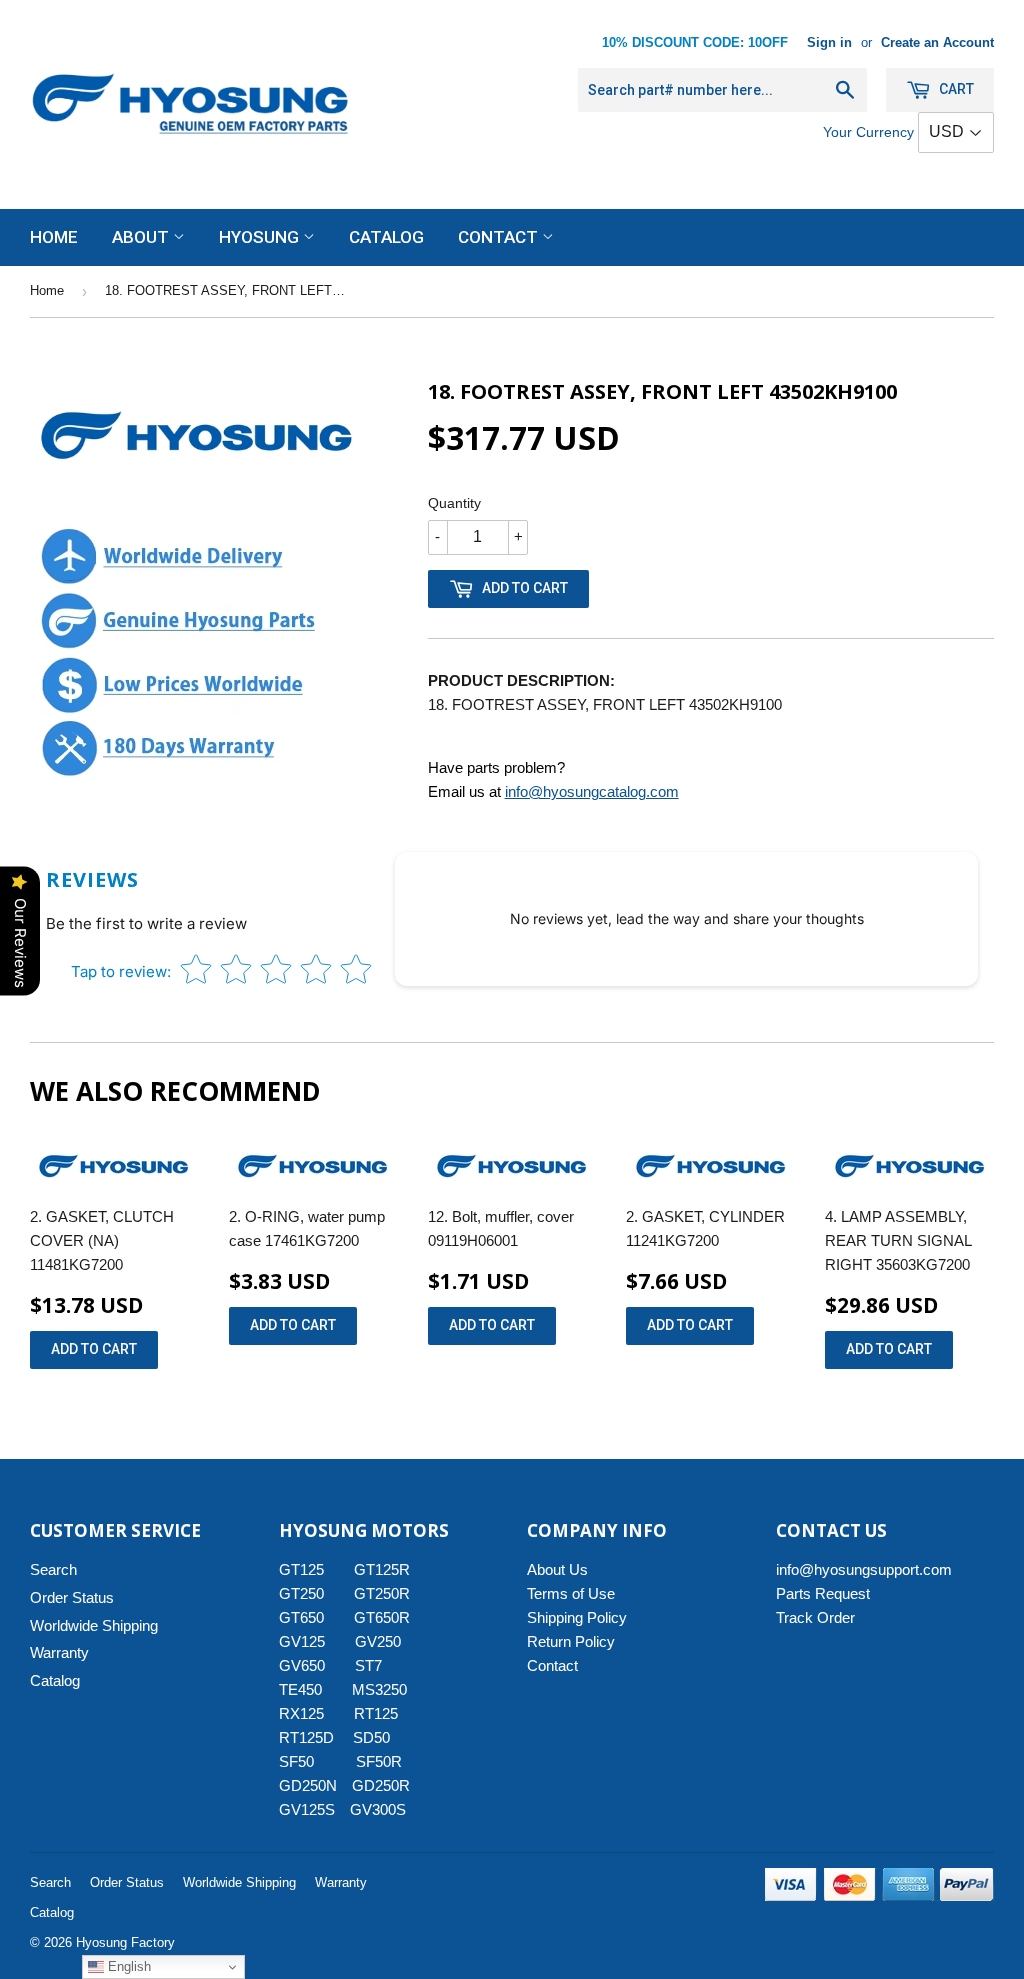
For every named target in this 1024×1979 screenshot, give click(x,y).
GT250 (301, 1593)
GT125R (382, 1569)
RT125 (376, 1713)
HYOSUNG (261, 237)
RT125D (306, 1737)
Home (54, 237)
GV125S (307, 1809)
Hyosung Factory (125, 1942)
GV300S (378, 1809)
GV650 (302, 1665)
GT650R (382, 1617)
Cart (955, 89)
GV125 (302, 1641)
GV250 (378, 1641)
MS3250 (379, 1689)
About (142, 237)
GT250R (382, 1593)
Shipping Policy (577, 1617)
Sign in (829, 42)
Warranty (59, 1652)
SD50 (371, 1737)
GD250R (381, 1785)
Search (53, 1569)
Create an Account (937, 42)
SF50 (308, 1761)
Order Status (72, 1597)
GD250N (308, 1785)
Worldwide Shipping (94, 1625)
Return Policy (571, 1641)
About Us (557, 1569)
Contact (500, 237)
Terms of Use (571, 1593)
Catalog (386, 237)
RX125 (301, 1713)
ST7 (368, 1665)
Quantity (454, 503)
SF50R (379, 1761)
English (127, 1966)
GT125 (301, 1569)
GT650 (301, 1617)
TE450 (300, 1689)
